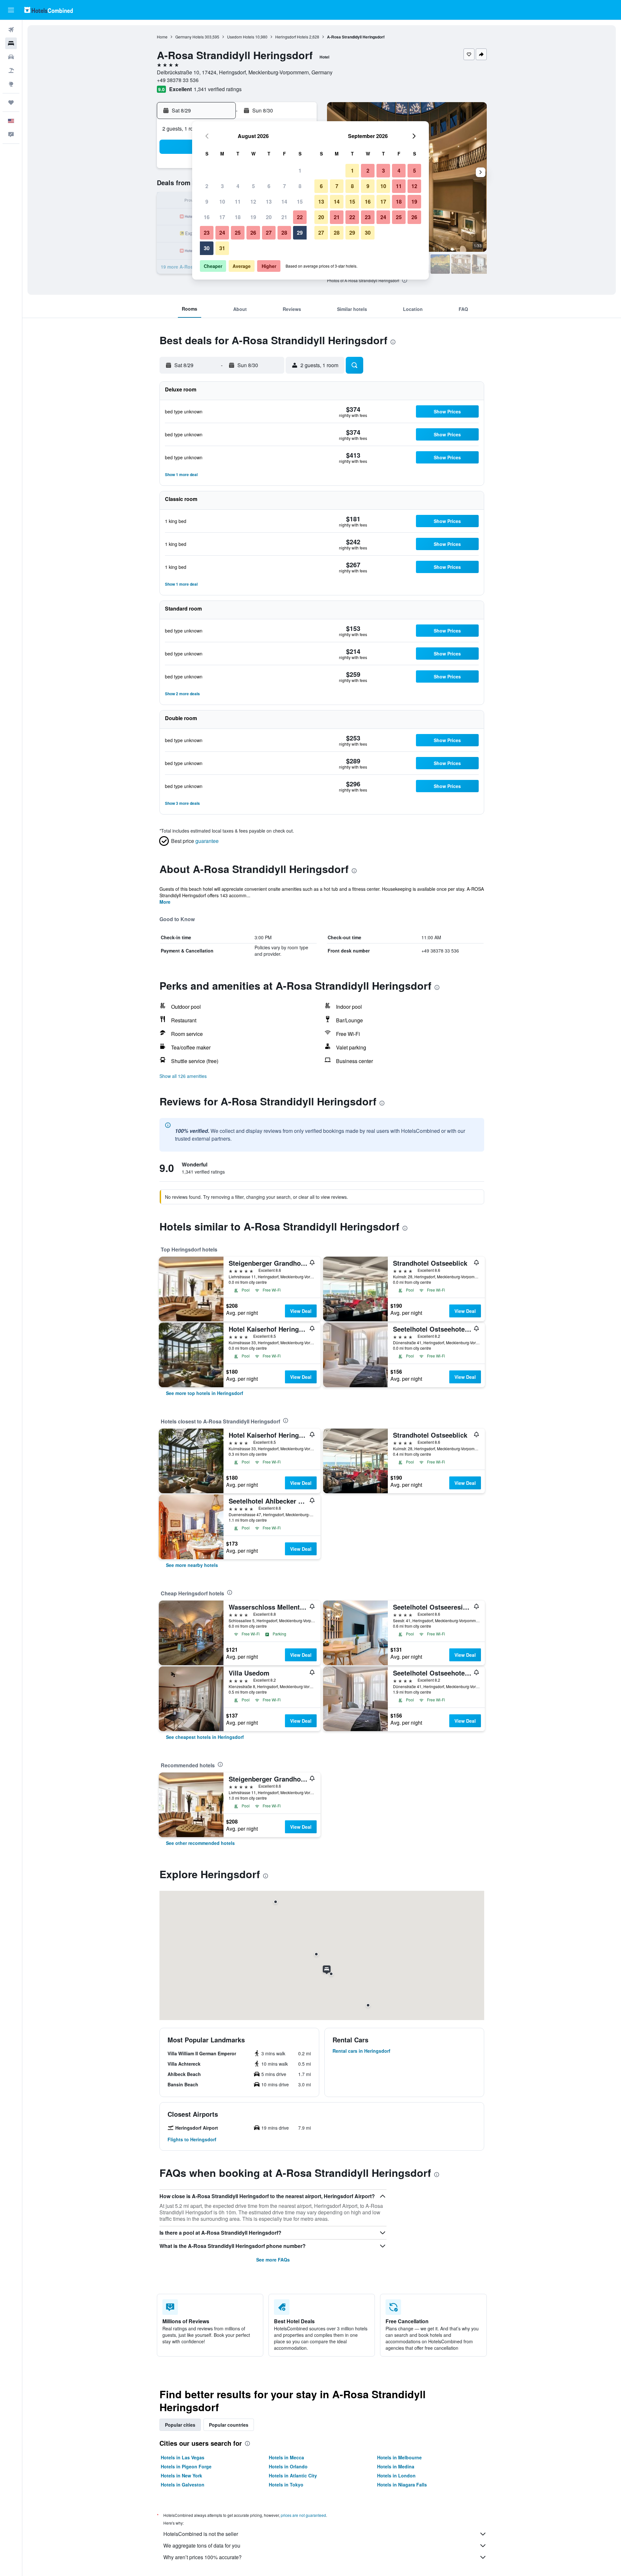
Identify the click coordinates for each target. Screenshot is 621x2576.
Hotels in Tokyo (286, 2485)
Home (162, 37)
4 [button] (238, 186)
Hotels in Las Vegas (183, 2457)
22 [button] (300, 217)
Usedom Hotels (241, 37)
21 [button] (284, 217)
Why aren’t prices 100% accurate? (202, 2557)
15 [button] (300, 202)
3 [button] (222, 186)
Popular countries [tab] (229, 2425)
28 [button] (284, 233)
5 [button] (253, 186)
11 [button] (238, 202)
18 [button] (238, 217)
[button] (11, 10)
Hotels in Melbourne (399, 2457)
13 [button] (269, 202)
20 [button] (269, 217)
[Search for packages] (11, 70)
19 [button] (253, 217)
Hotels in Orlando (288, 2466)
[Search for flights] (11, 30)
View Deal (301, 1311)
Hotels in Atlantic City (293, 2475)
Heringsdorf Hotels (292, 37)
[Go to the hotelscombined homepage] (49, 10)
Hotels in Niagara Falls (402, 2485)
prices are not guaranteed (303, 2515)
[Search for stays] (11, 43)
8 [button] (300, 186)
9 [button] (207, 202)
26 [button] (253, 233)
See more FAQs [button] (273, 2260)
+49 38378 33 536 (178, 80)
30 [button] (207, 248)
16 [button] (207, 217)
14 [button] (284, 202)
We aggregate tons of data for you (202, 2545)
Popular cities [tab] (180, 2425)
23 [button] (207, 233)
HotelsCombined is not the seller (201, 2534)
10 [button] (222, 202)
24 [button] (222, 233)
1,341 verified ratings (218, 89)
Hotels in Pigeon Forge (186, 2466)
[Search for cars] (11, 57)
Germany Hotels (190, 37)
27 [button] (269, 233)
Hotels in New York (181, 2475)
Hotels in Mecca (286, 2457)
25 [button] (238, 233)
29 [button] (300, 233)
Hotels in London (396, 2475)
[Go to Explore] (11, 84)
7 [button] (284, 186)
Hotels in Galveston (183, 2485)
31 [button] (222, 248)
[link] (205, 1393)
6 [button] (269, 186)
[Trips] (11, 102)
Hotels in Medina (396, 2466)
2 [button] (207, 186)
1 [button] (300, 170)
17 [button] (222, 217)
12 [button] (253, 202)
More (165, 902)
